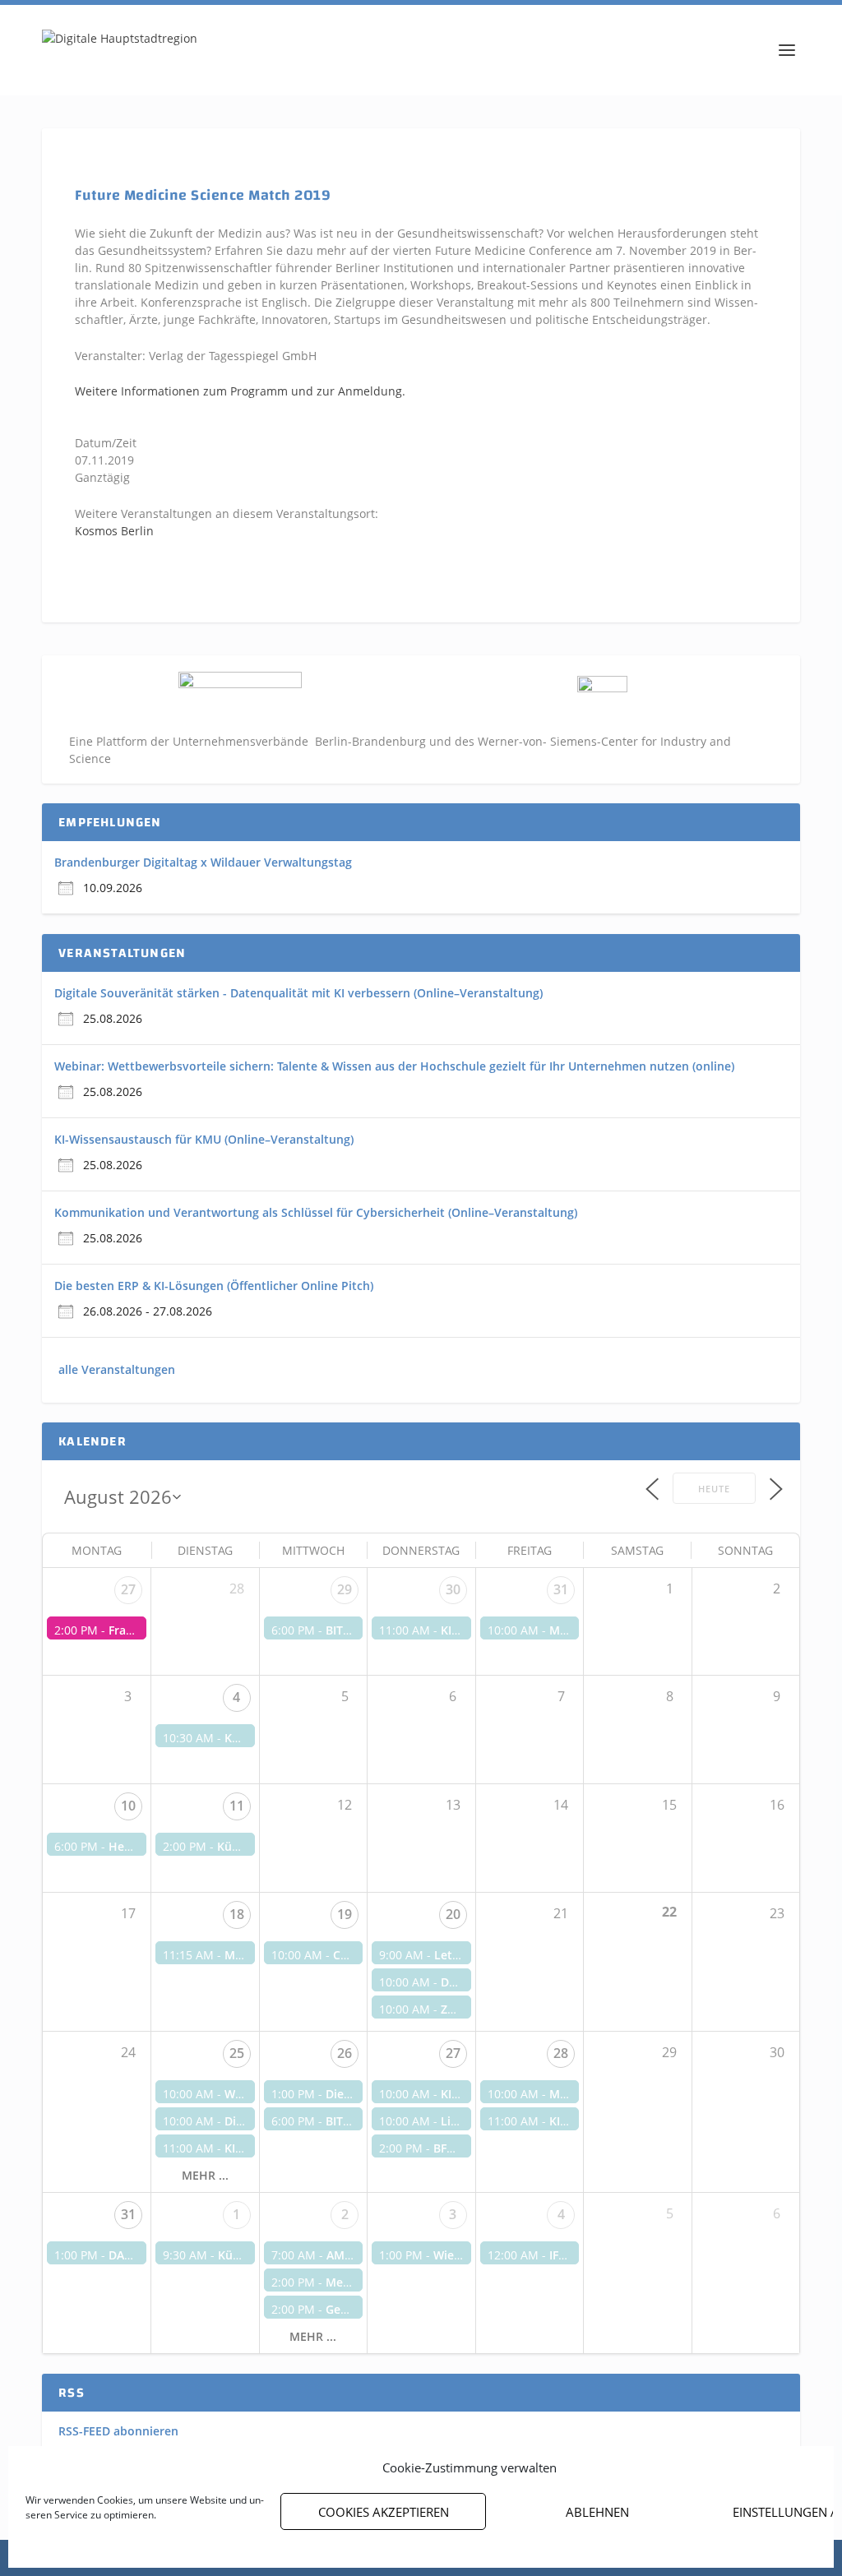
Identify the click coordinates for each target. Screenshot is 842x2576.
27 (128, 1589)
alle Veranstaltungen (117, 1369)
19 (345, 1914)
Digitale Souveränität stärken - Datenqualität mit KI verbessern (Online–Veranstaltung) (298, 993)
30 (453, 1589)
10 (128, 1806)
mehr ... (205, 2176)
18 (237, 1914)
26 (345, 2053)
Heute (714, 1489)
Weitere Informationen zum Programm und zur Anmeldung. (240, 391)
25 (237, 2053)
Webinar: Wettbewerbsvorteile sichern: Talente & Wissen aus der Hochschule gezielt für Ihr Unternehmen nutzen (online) (394, 1066)
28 (561, 2053)
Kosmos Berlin (114, 531)
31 (561, 1589)
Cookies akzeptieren (384, 2512)
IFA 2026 (572, 2255)
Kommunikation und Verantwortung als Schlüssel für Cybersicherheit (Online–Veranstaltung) (316, 1212)
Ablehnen (597, 2512)
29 (345, 1589)
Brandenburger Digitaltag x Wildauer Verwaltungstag (203, 862)
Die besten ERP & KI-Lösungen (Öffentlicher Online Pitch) (214, 1286)
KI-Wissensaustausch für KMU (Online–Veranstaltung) (204, 1139)
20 (453, 1914)
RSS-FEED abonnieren (118, 2431)
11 (237, 1806)
